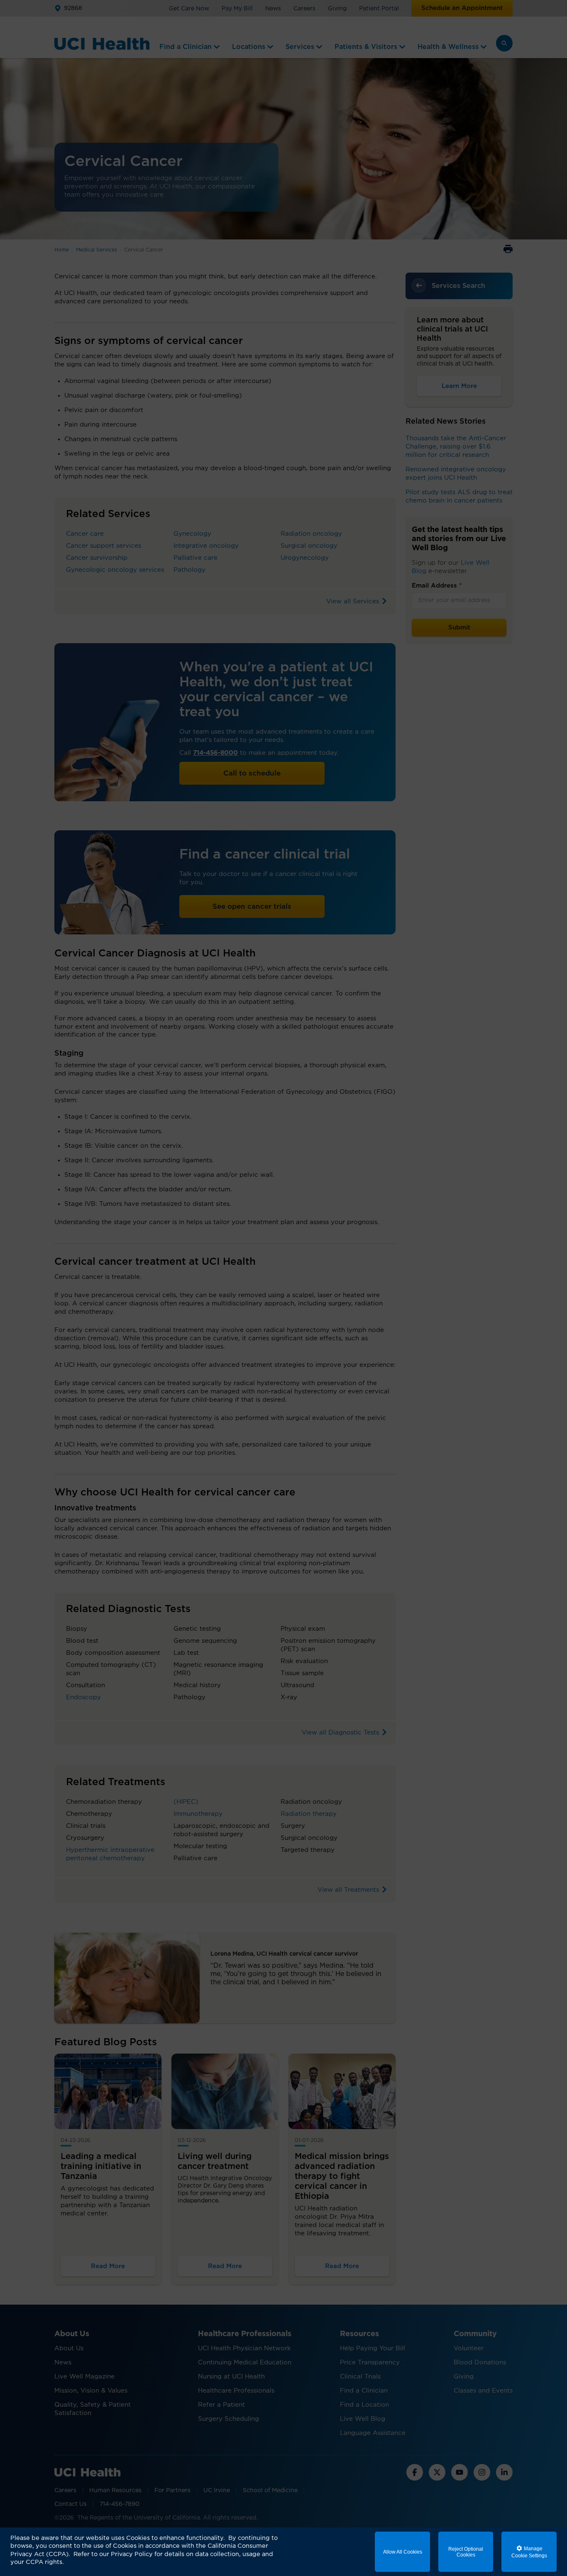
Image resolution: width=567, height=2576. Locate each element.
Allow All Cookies (403, 2552)
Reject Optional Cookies (466, 2552)
